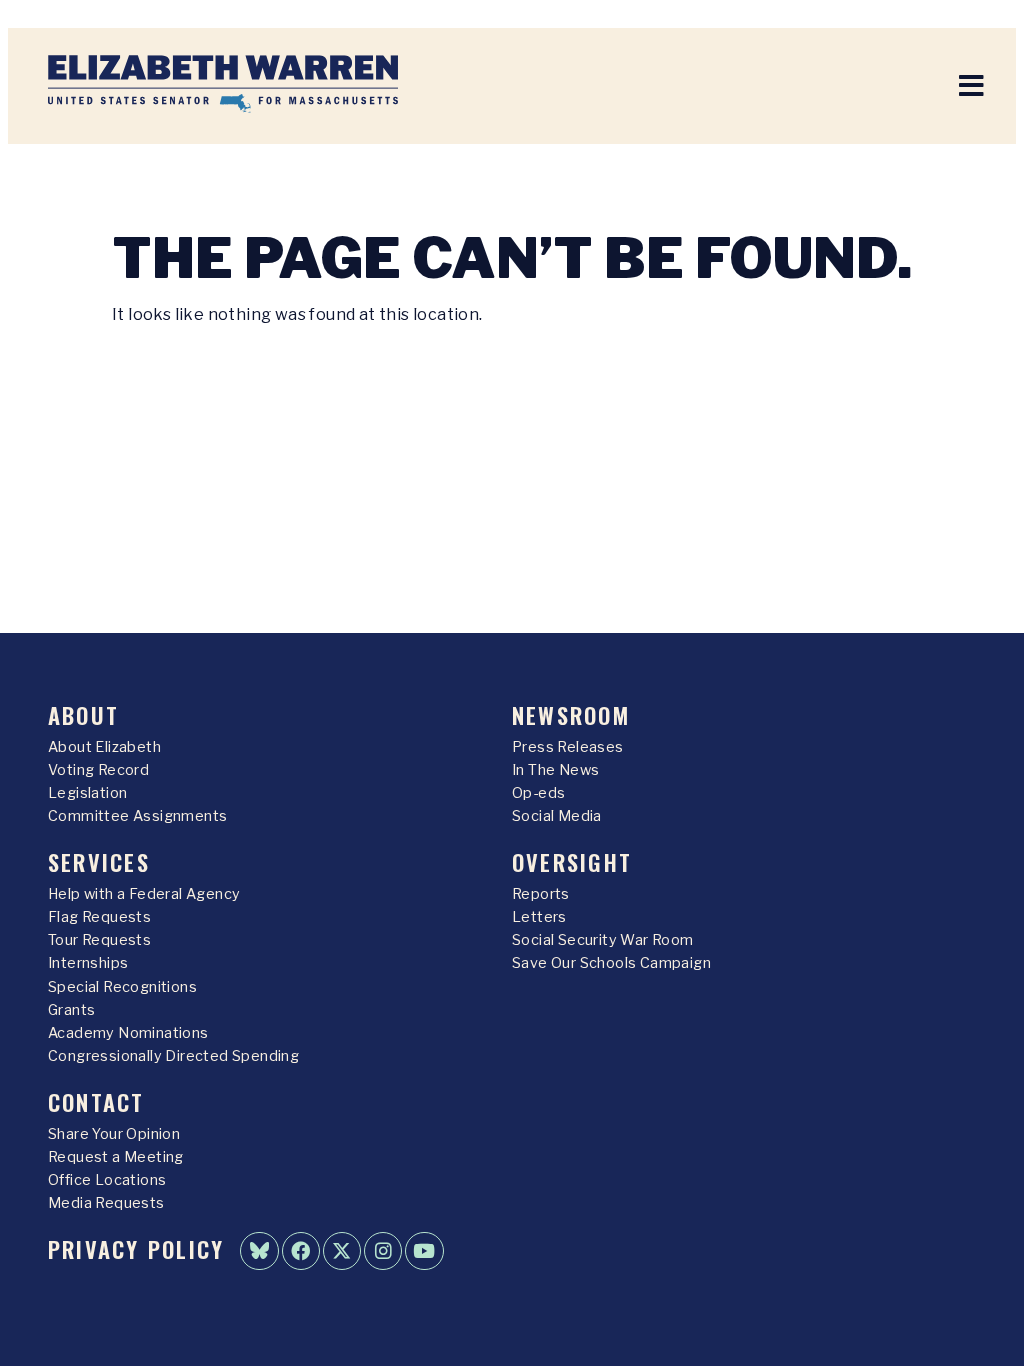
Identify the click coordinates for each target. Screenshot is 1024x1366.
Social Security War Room (603, 940)
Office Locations (107, 1180)
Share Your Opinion (114, 1134)
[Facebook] (301, 1251)
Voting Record (98, 770)
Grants (71, 1010)
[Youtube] (424, 1251)
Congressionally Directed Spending (173, 1056)
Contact (96, 1101)
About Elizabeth (104, 747)
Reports (541, 894)
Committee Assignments (137, 816)
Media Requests (106, 1203)
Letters (539, 917)
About (83, 714)
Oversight (572, 861)
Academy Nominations (128, 1033)
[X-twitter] (342, 1251)
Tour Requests (99, 940)
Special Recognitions (122, 987)
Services (99, 861)
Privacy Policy (136, 1248)
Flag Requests (99, 917)
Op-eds (538, 793)
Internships (88, 963)
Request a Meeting (116, 1157)
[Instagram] (383, 1251)
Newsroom (571, 714)
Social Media (557, 816)
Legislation (87, 793)
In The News (555, 770)
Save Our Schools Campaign (611, 963)
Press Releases (568, 747)
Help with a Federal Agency (144, 894)
